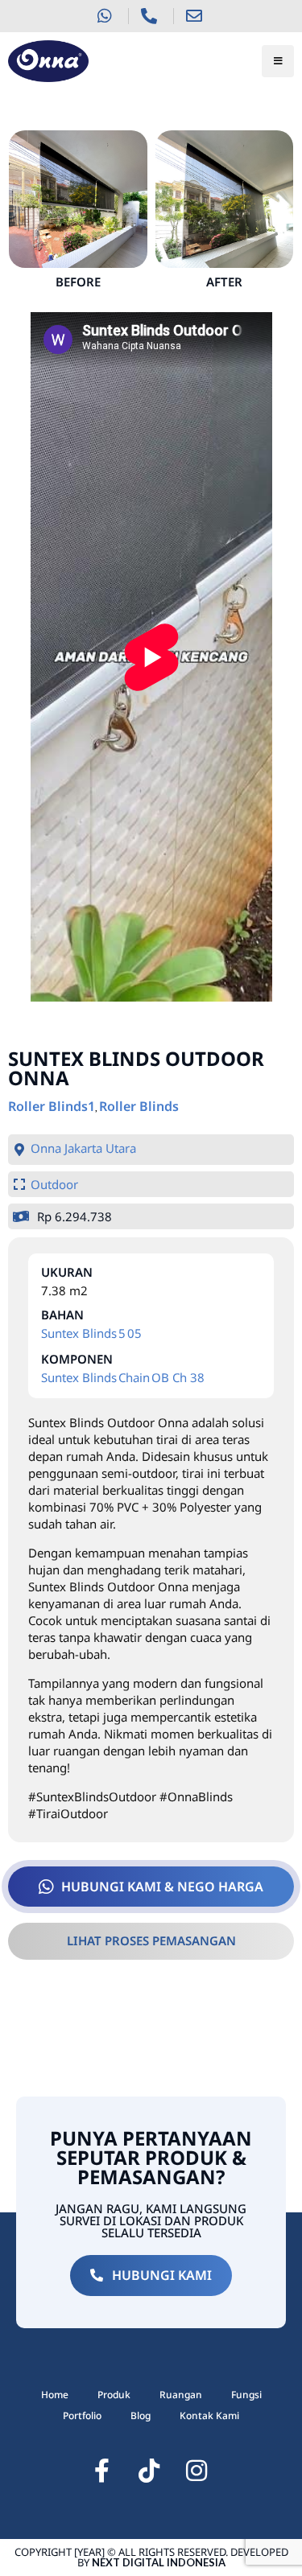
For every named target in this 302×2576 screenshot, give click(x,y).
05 (134, 1333)
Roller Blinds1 (52, 1106)
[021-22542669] (151, 16)
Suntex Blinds (79, 1333)
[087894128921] (106, 16)
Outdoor (54, 1184)
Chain (134, 1377)
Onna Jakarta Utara (83, 1148)
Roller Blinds (139, 1106)
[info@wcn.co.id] (196, 16)
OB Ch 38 (178, 1377)
